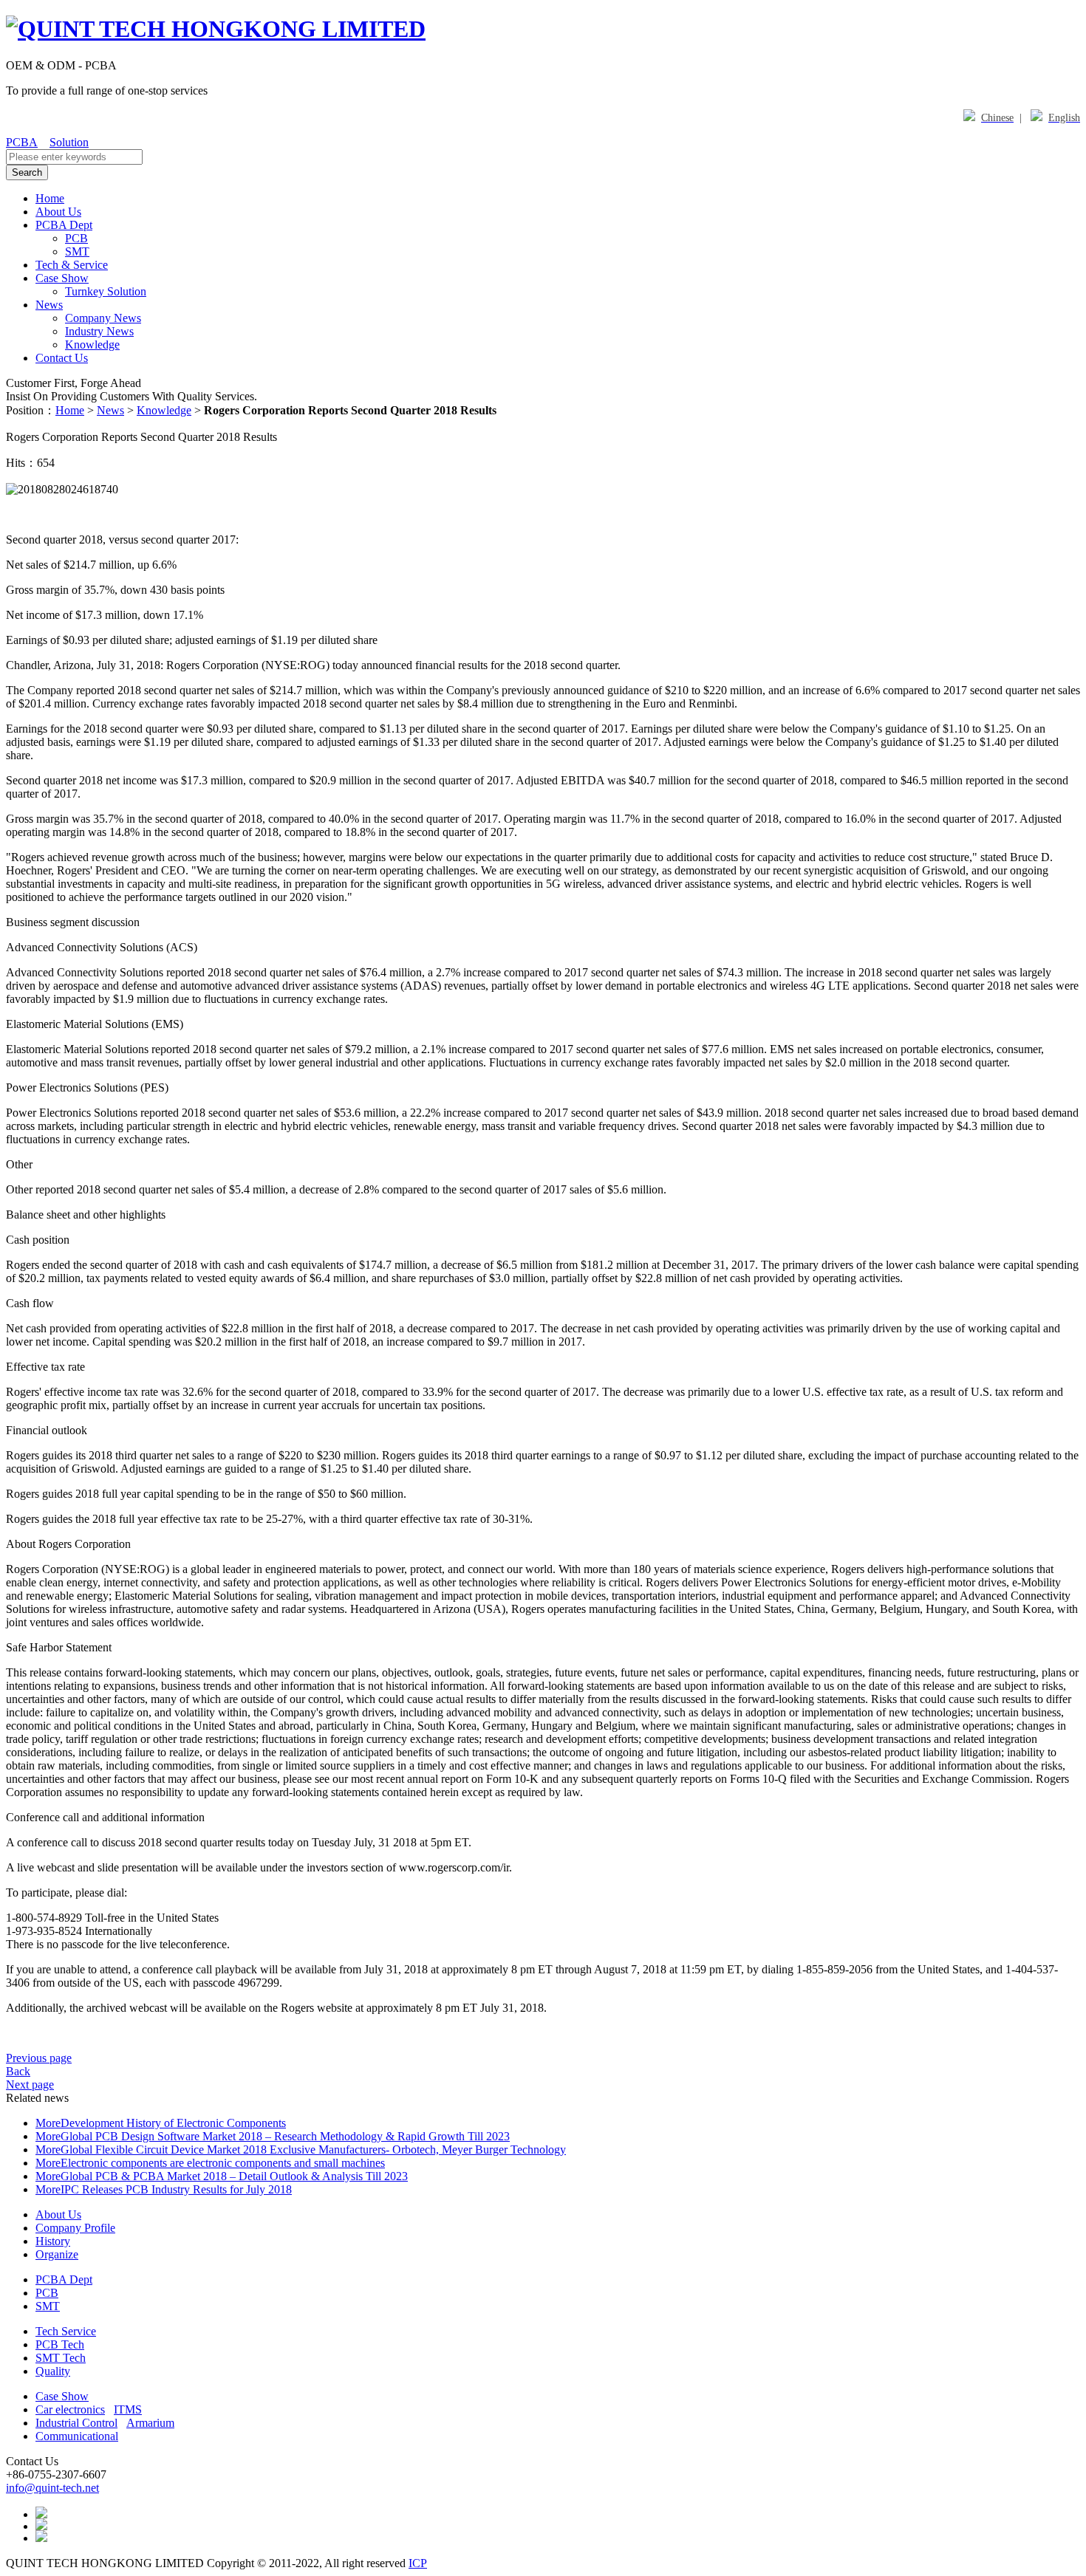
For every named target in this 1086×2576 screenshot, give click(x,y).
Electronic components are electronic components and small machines (223, 2163)
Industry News (99, 331)
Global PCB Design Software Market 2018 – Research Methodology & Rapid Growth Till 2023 (285, 2136)
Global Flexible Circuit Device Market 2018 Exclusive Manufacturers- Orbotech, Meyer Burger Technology (313, 2149)
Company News (103, 318)
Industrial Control (76, 2423)
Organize (57, 2254)
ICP (418, 2563)
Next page (30, 2085)
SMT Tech (61, 2358)
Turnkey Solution (106, 291)
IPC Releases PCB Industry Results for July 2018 (176, 2189)
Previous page (39, 2058)
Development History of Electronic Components (173, 2123)
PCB (76, 238)
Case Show (62, 278)
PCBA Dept (64, 225)
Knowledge (92, 345)
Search (27, 172)
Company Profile (75, 2228)
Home (50, 198)
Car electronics (70, 2409)
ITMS (128, 2409)
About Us (58, 212)
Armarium (150, 2423)
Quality (53, 2371)
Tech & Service (72, 265)
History (53, 2241)
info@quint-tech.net (52, 2488)
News (49, 305)
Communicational (77, 2436)
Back (18, 2071)
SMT (77, 251)
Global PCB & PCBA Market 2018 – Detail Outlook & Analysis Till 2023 (234, 2176)
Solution (69, 142)
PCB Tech (60, 2344)
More (48, 2123)
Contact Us (62, 358)
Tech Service (66, 2331)
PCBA (22, 142)
